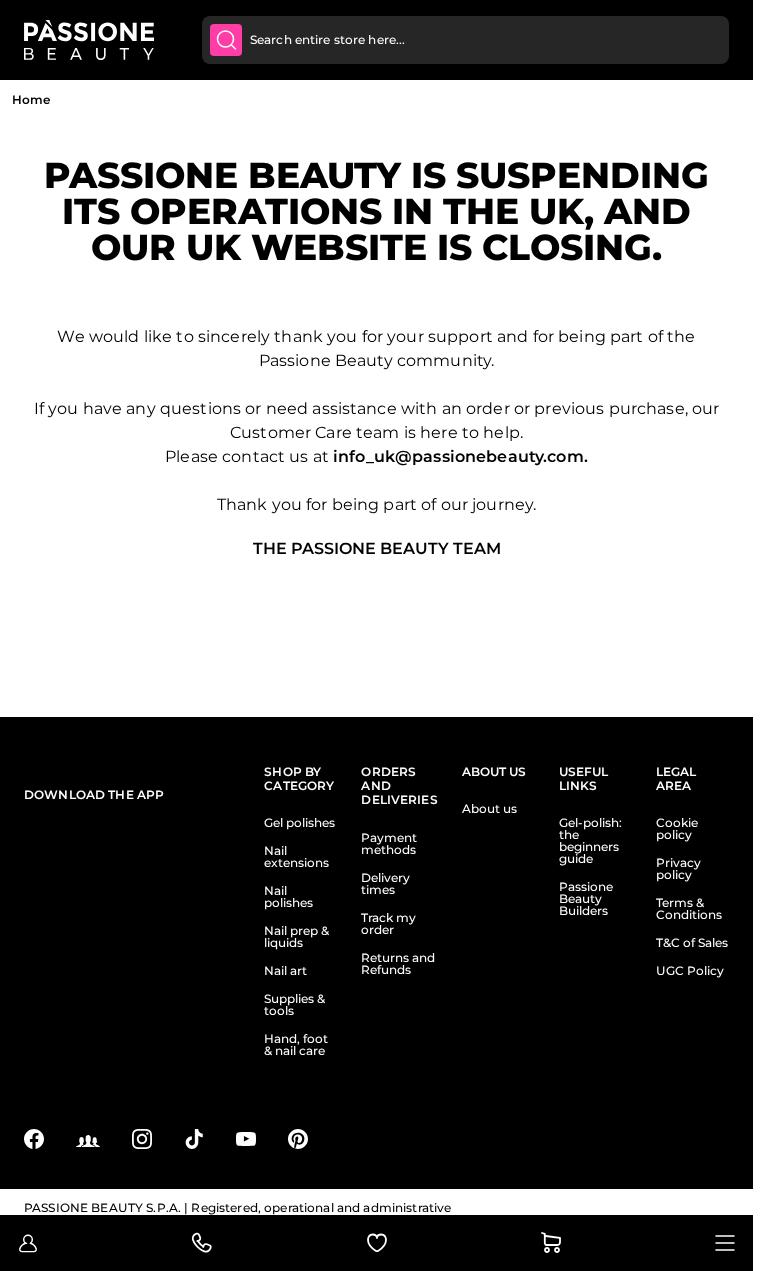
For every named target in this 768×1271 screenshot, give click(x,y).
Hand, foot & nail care (296, 1045)
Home (31, 99)
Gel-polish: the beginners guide (590, 841)
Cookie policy (677, 829)
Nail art (285, 971)
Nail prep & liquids (296, 937)
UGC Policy (690, 971)
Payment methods (389, 844)
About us (489, 809)
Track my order (388, 924)
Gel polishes (299, 823)
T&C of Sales (692, 943)
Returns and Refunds (398, 964)
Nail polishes (288, 897)
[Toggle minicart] (551, 1243)
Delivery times (385, 884)
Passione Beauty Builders (586, 899)
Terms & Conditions (689, 909)
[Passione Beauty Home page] (89, 40)
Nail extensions (296, 857)
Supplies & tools (294, 1005)
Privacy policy (678, 869)
